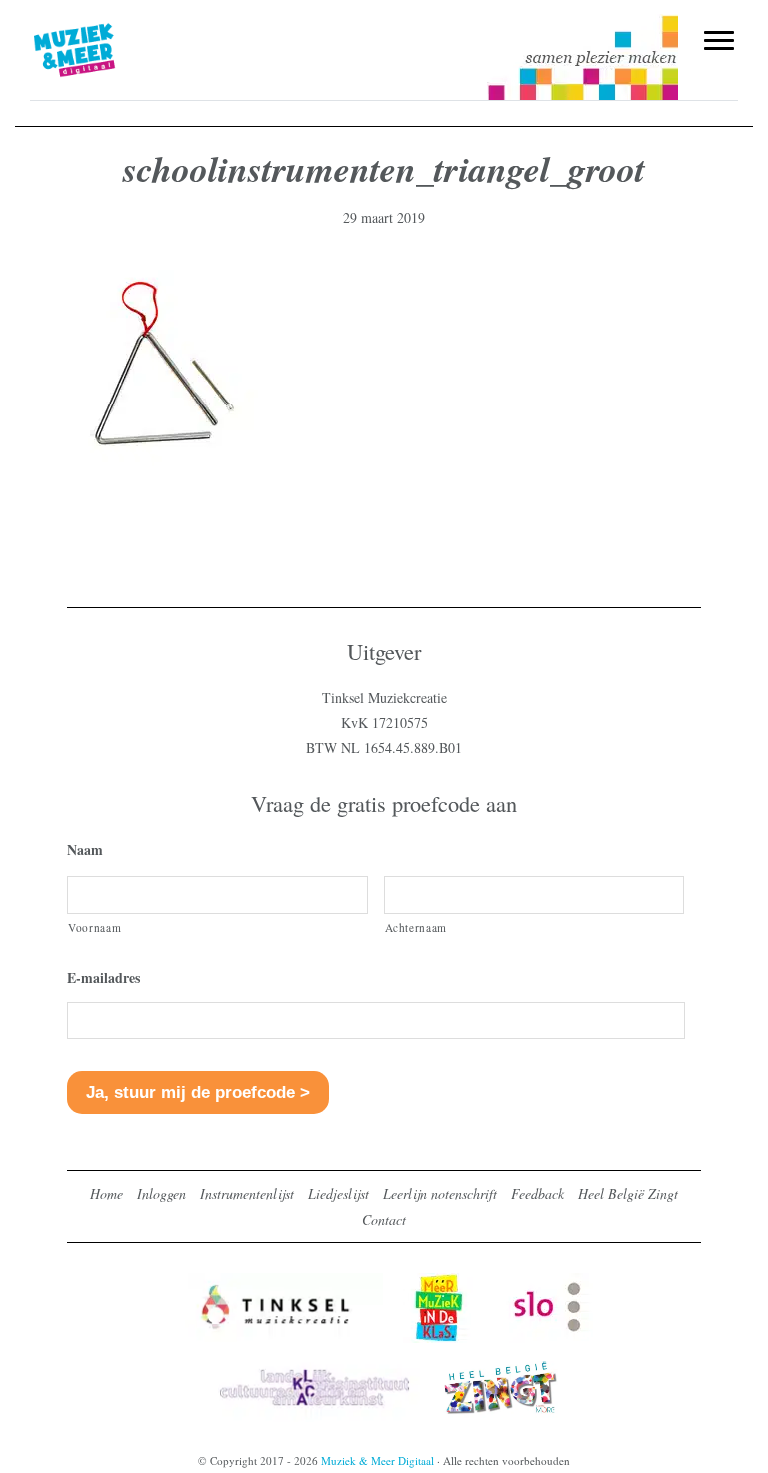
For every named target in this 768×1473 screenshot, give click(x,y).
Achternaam (416, 927)
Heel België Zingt (628, 1193)
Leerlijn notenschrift (440, 1193)
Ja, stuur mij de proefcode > (198, 1092)
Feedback (537, 1193)
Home (106, 1193)
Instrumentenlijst (247, 1193)
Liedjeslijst (338, 1193)
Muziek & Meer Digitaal (107, 27)
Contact (384, 1219)
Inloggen (161, 1193)
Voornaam (94, 927)
